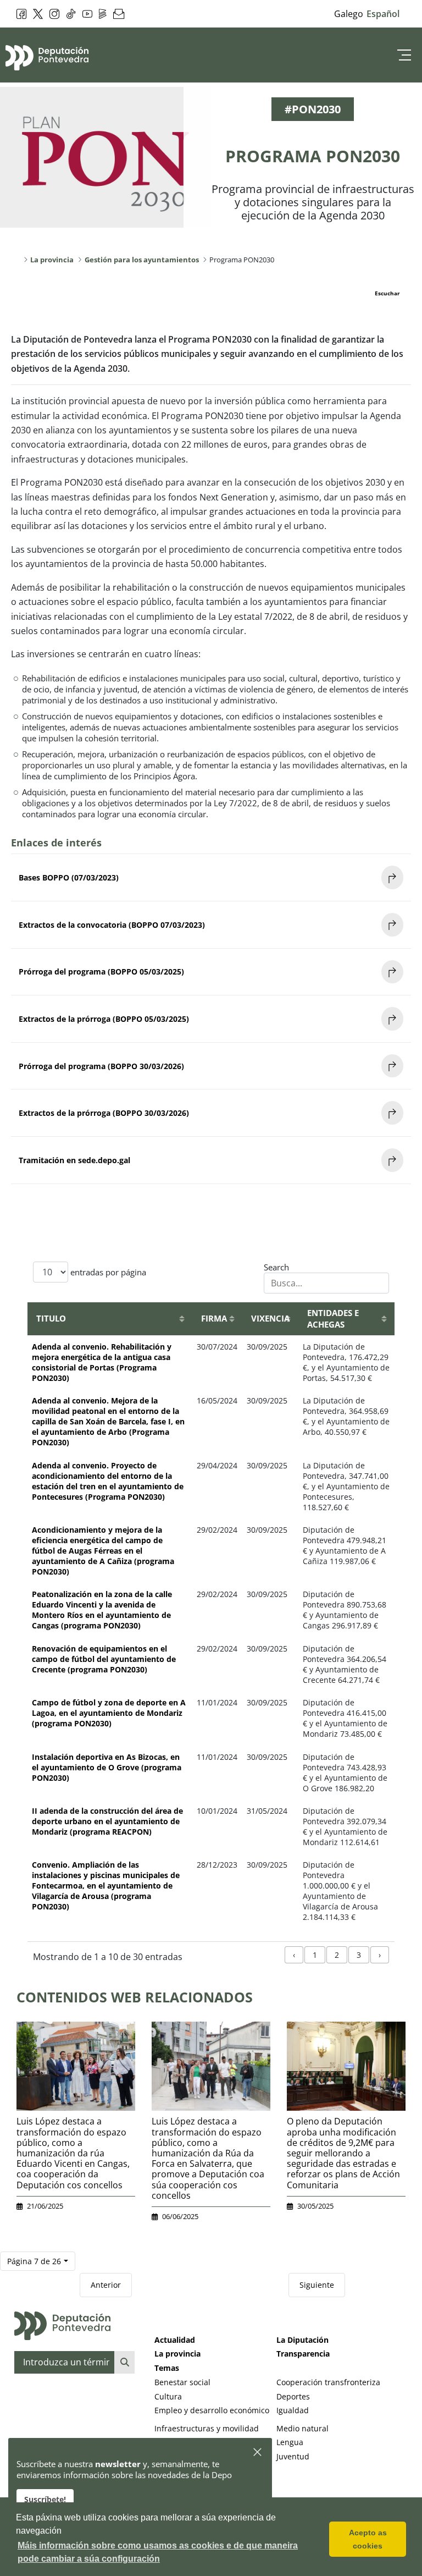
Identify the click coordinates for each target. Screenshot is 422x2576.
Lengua (290, 2442)
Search (276, 1267)
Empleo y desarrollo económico (212, 2410)
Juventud (293, 2456)
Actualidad (175, 2340)
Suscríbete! (45, 2499)
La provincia (177, 2354)
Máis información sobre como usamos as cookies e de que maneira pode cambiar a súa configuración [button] (158, 2552)
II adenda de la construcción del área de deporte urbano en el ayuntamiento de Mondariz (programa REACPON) (107, 1821)
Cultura (168, 2396)
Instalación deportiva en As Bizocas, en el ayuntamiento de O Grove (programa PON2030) (107, 1767)
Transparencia (303, 2354)
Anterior (106, 2285)
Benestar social (182, 2382)
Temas (167, 2368)
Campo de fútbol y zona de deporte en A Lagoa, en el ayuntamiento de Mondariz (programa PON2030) (109, 1713)
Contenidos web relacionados (135, 1997)
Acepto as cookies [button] (368, 2539)
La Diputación (302, 2340)
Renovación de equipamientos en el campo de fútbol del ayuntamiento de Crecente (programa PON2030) (104, 1659)
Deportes (293, 2396)
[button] (258, 2453)
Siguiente (317, 2285)
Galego (349, 14)
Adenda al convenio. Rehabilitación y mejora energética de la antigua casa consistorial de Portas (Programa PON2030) (102, 1362)
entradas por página (107, 1272)
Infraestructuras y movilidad (207, 2428)
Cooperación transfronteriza (328, 2382)
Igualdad (293, 2410)
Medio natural (302, 2428)
